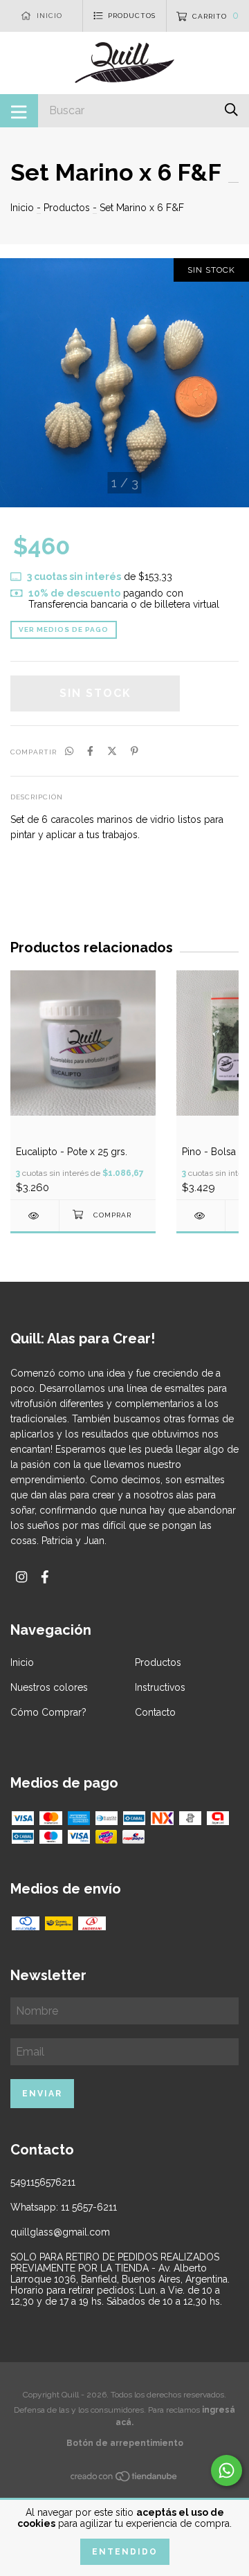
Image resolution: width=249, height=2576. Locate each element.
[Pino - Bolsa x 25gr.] (201, 1216)
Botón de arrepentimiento (125, 2443)
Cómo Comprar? (48, 1712)
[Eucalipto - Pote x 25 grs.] (35, 1216)
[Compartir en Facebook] (90, 751)
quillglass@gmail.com (60, 2232)
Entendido (125, 2552)
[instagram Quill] (21, 1577)
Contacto (155, 1712)
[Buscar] (231, 110)
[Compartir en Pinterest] (135, 751)
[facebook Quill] (45, 1577)
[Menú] (19, 111)
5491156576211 (43, 2182)
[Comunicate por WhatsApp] (227, 2470)
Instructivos (160, 1687)
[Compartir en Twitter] (112, 751)
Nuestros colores (49, 1687)
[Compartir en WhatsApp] (69, 751)
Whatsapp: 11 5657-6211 (64, 2207)
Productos (67, 208)
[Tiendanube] (124, 2478)
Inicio (22, 208)
